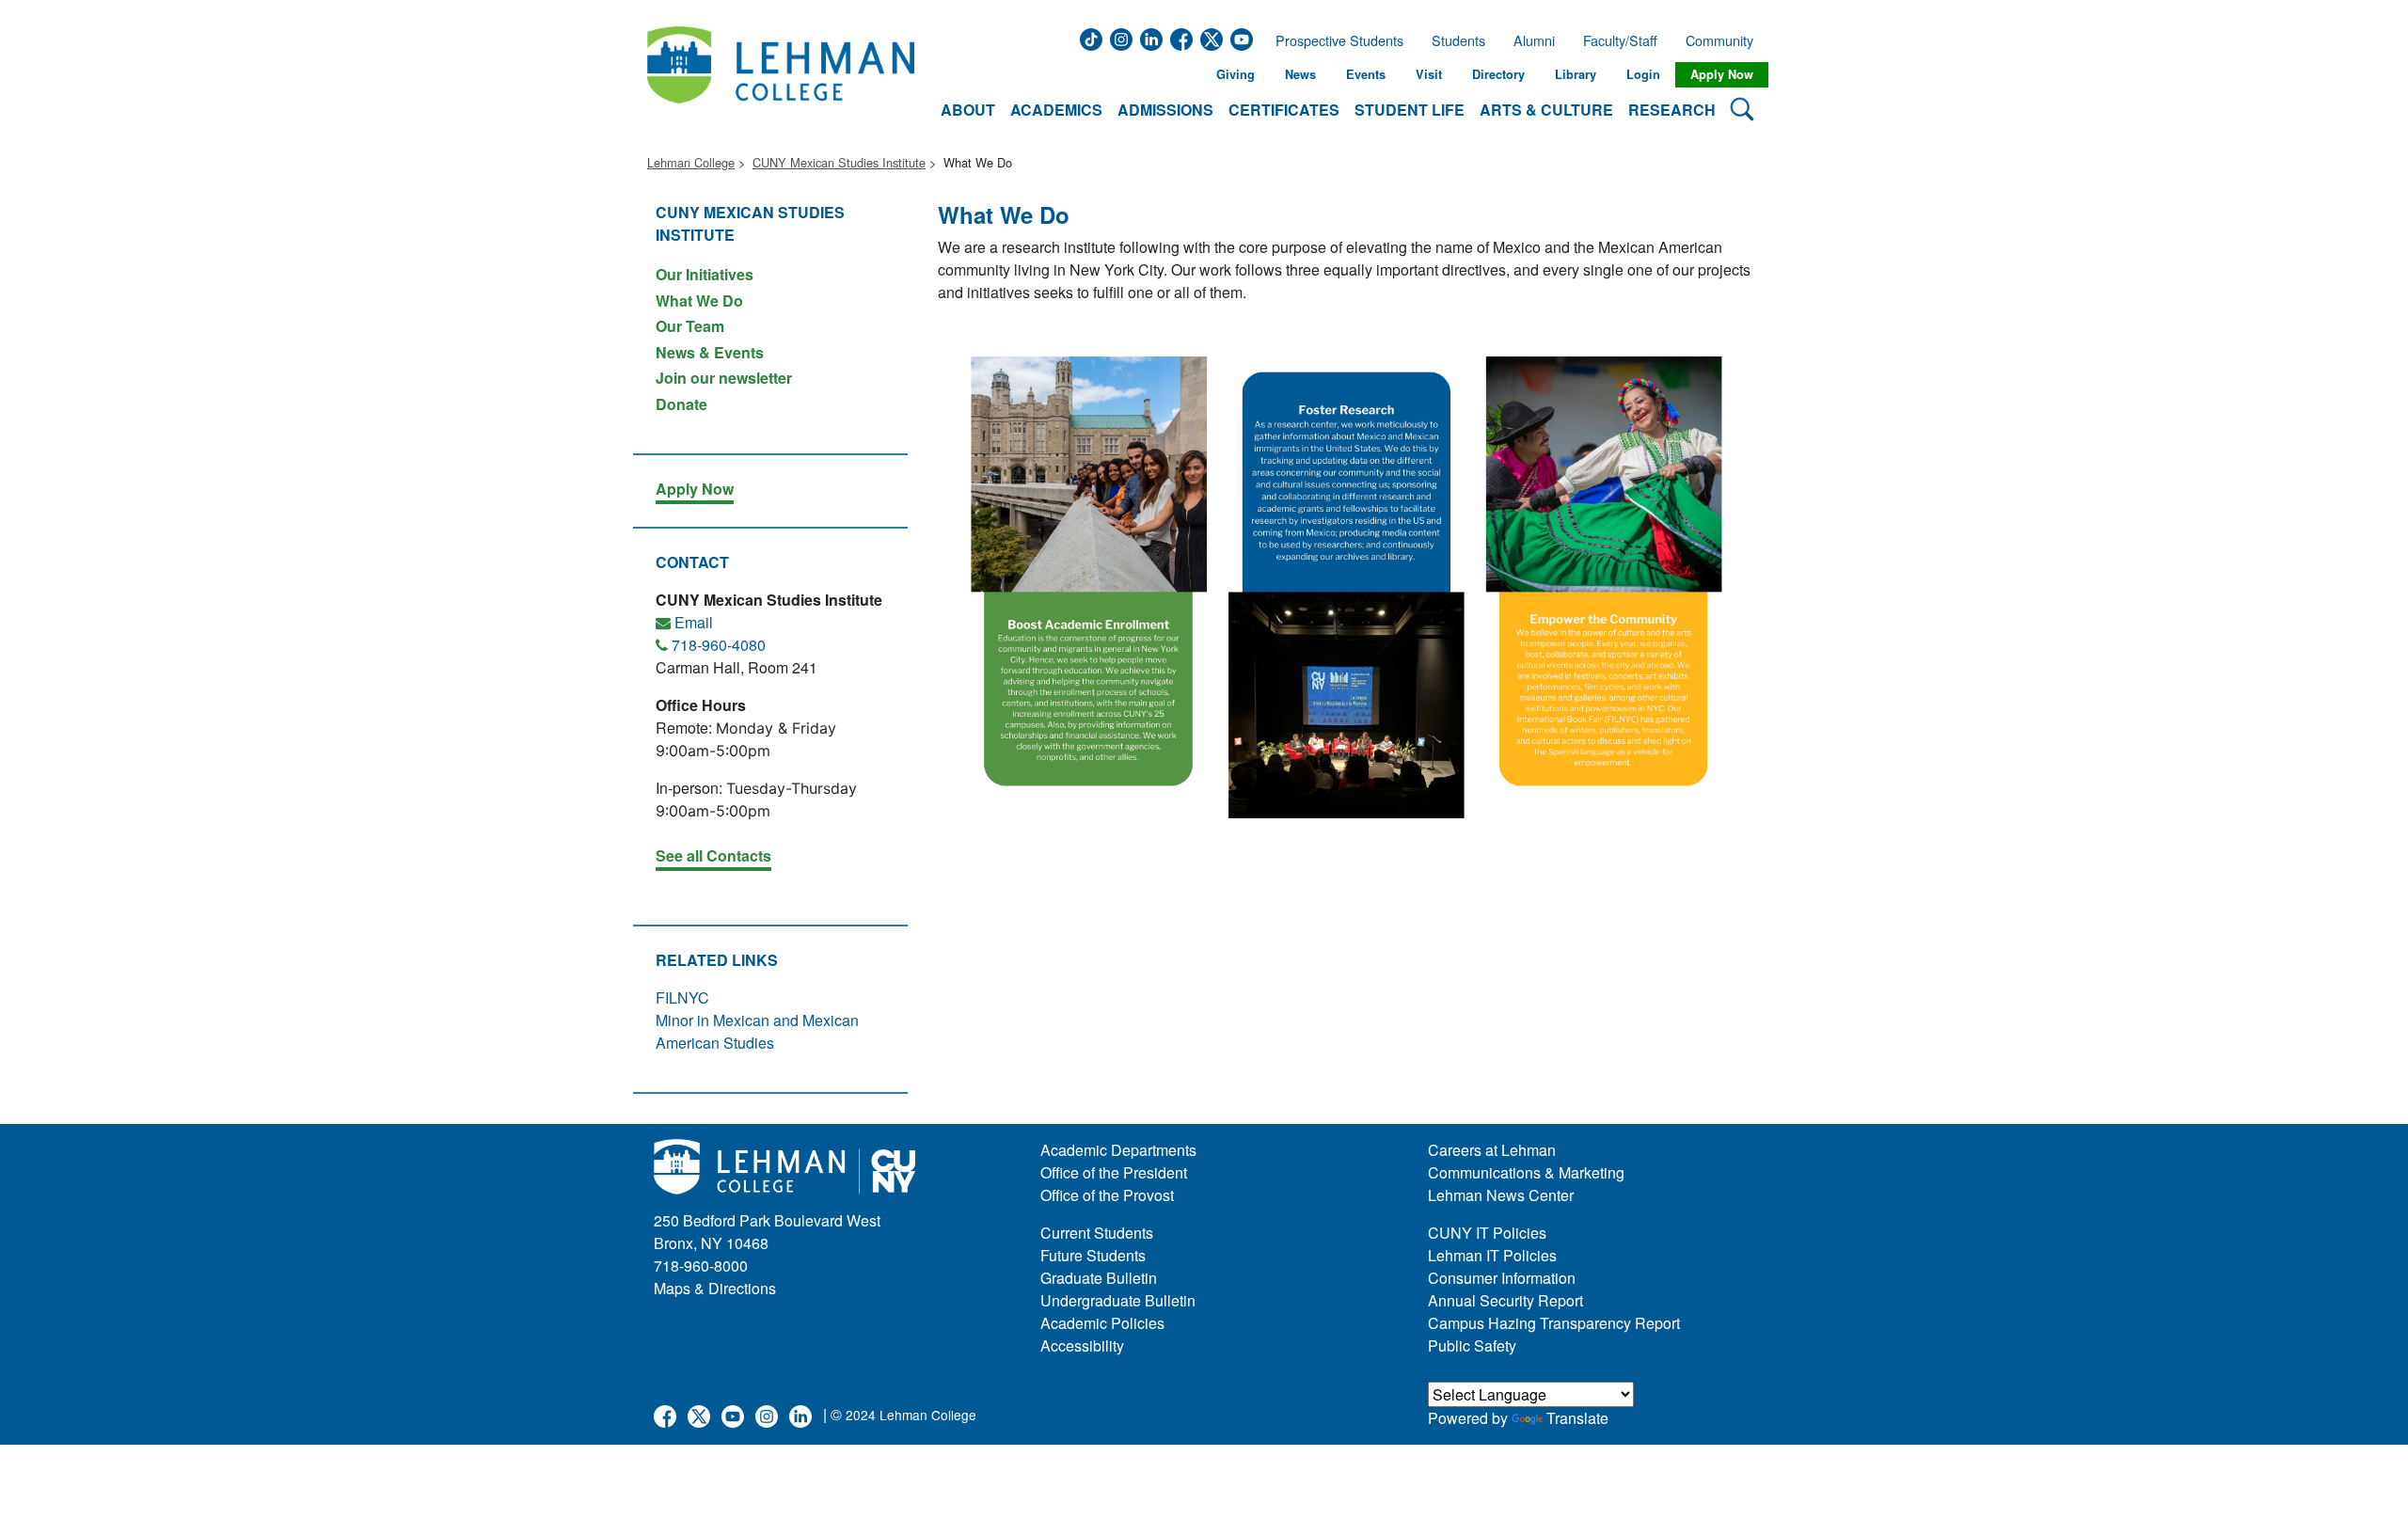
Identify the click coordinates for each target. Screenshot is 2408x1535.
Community (1725, 40)
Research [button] (1672, 110)
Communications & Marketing (1526, 1172)
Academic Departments (1118, 1150)
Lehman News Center (1501, 1195)
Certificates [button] (1284, 110)
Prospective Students (1334, 40)
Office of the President (1114, 1172)
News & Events (710, 352)
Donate (681, 403)
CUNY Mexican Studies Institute (839, 162)
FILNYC (682, 997)
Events (1366, 74)
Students (1458, 40)
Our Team (690, 326)
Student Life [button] (1410, 110)
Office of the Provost (1107, 1195)
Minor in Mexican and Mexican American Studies (757, 1031)
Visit (1429, 74)
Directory (1498, 74)
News (1300, 74)
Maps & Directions (715, 1288)
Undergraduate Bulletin (1118, 1300)
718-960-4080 (719, 645)
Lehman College (691, 162)
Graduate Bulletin (1099, 1278)
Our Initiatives (705, 274)
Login (1643, 74)
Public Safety (1472, 1345)
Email (694, 622)
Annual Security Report (1505, 1300)
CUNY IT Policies (1487, 1233)
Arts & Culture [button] (1546, 110)
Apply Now (1722, 74)
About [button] (968, 110)
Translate (1577, 1418)
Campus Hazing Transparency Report (1554, 1323)
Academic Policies (1102, 1323)
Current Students (1097, 1233)
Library (1576, 74)
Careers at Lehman (1492, 1150)
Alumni (1534, 40)
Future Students (1093, 1255)
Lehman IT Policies (1492, 1255)
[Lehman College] (781, 75)
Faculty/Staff (1620, 40)
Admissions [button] (1165, 110)
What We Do (699, 301)
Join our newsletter (724, 378)
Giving (1236, 74)
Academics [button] (1056, 110)
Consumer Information (1502, 1278)
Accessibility (1082, 1345)
